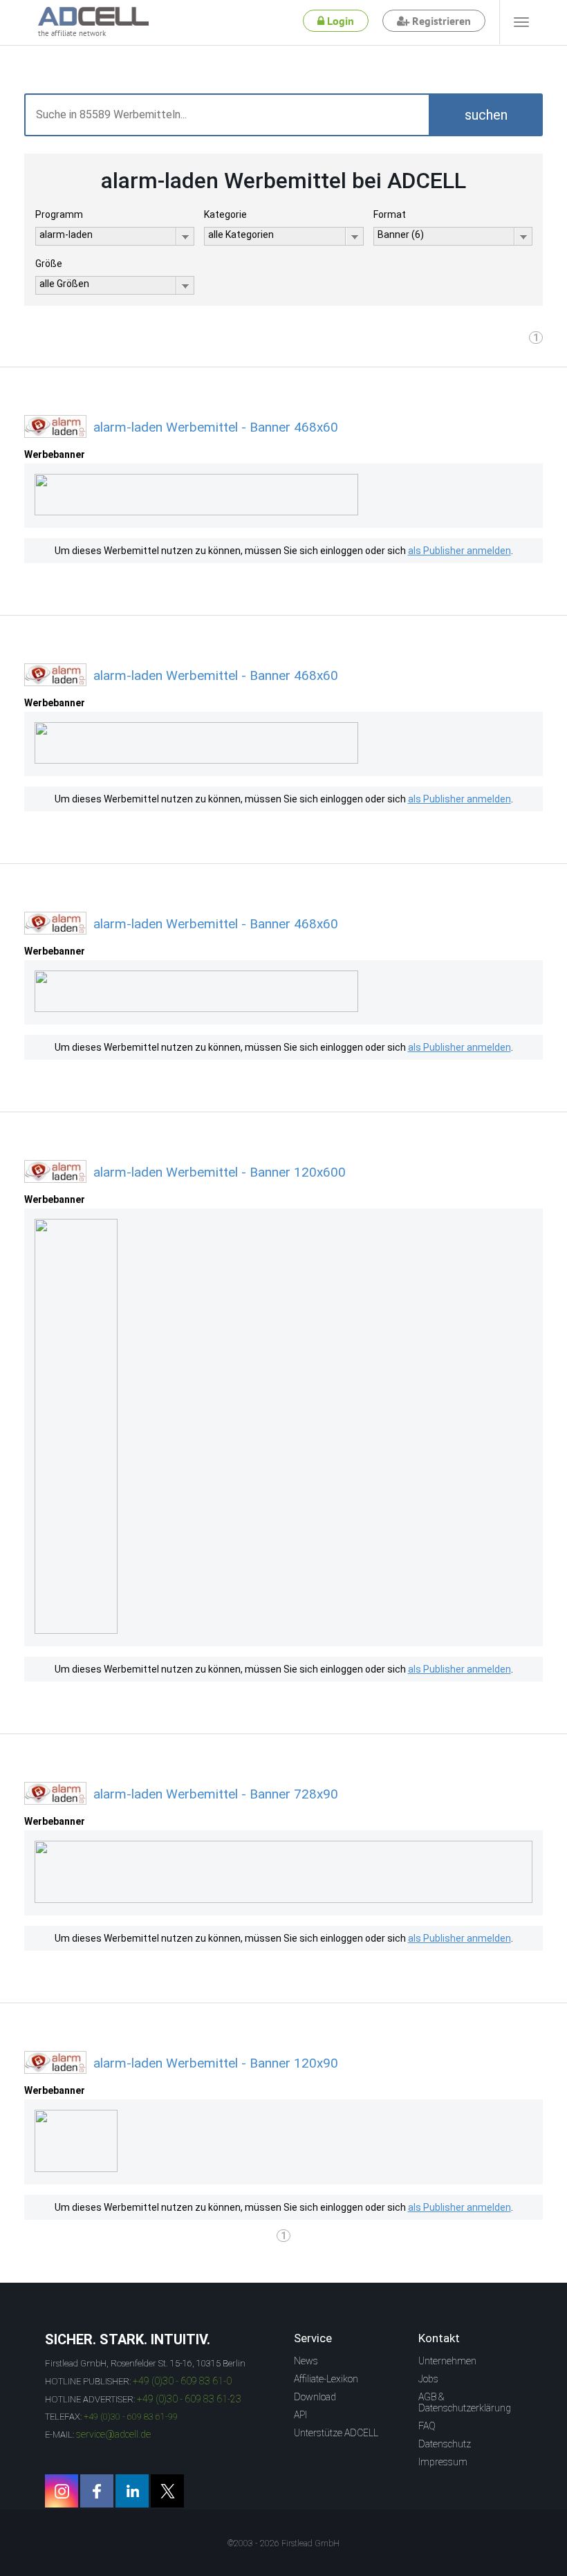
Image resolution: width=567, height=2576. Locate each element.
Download (315, 2397)
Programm (59, 214)
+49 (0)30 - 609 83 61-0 (182, 2381)
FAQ (427, 2426)
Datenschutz (445, 2444)
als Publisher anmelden (459, 551)
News (306, 2361)
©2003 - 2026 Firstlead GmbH (283, 2543)
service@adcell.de (113, 2434)
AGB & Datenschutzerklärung (465, 2402)
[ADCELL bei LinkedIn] (132, 2491)
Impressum (443, 2462)
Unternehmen (447, 2361)
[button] (486, 115)
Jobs (428, 2379)
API (300, 2415)
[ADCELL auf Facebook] (97, 2491)
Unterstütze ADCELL (336, 2433)
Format (390, 214)
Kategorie (225, 214)
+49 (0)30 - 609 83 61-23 (189, 2399)
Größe (49, 264)
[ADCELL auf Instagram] (62, 2491)
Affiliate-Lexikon (326, 2379)
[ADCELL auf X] (167, 2491)
